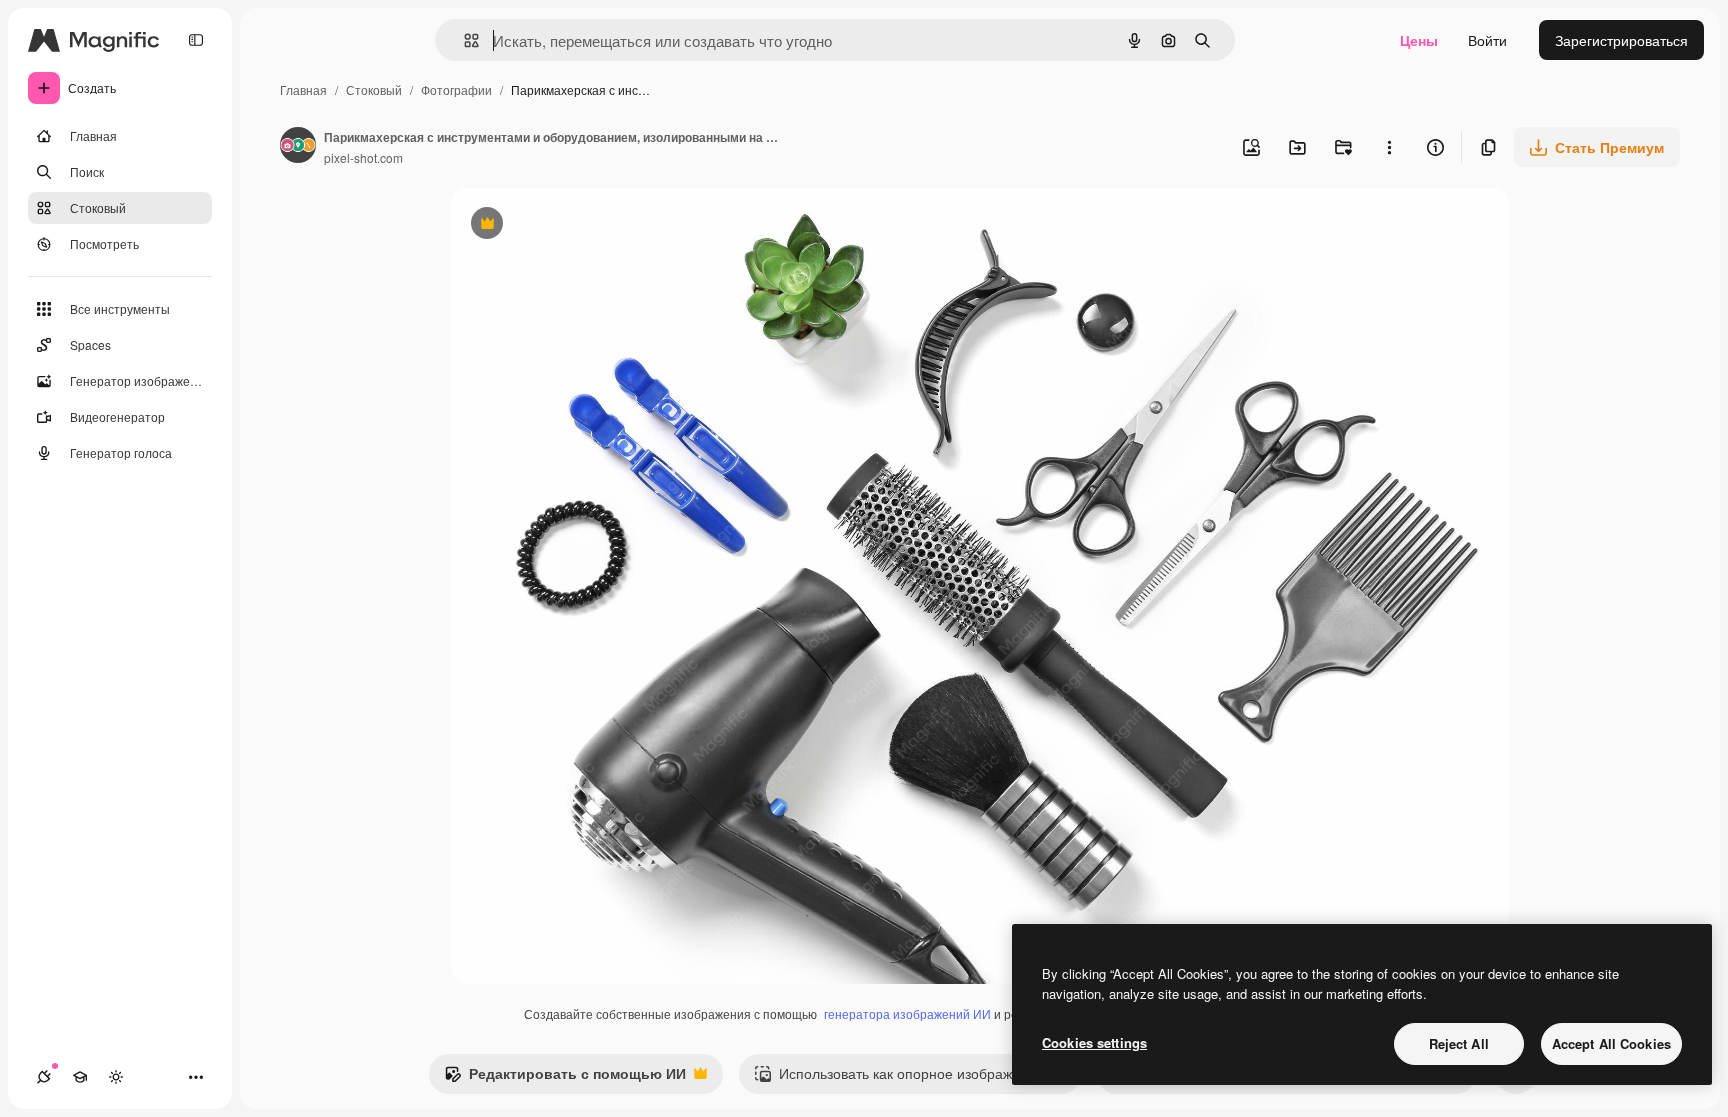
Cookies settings (1094, 1042)
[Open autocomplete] (463, 40)
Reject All (1459, 1043)
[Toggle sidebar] (196, 40)
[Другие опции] (1389, 147)
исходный (585, 225)
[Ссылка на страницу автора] (298, 147)
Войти (1487, 40)
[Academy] (80, 1077)
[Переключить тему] (116, 1077)
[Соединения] (44, 1077)
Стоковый (374, 89)
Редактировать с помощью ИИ (565, 1078)
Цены (1419, 40)
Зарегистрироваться (1621, 40)
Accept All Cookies (1611, 1043)
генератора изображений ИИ (907, 1013)
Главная (303, 89)
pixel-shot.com (363, 157)
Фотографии (456, 89)
